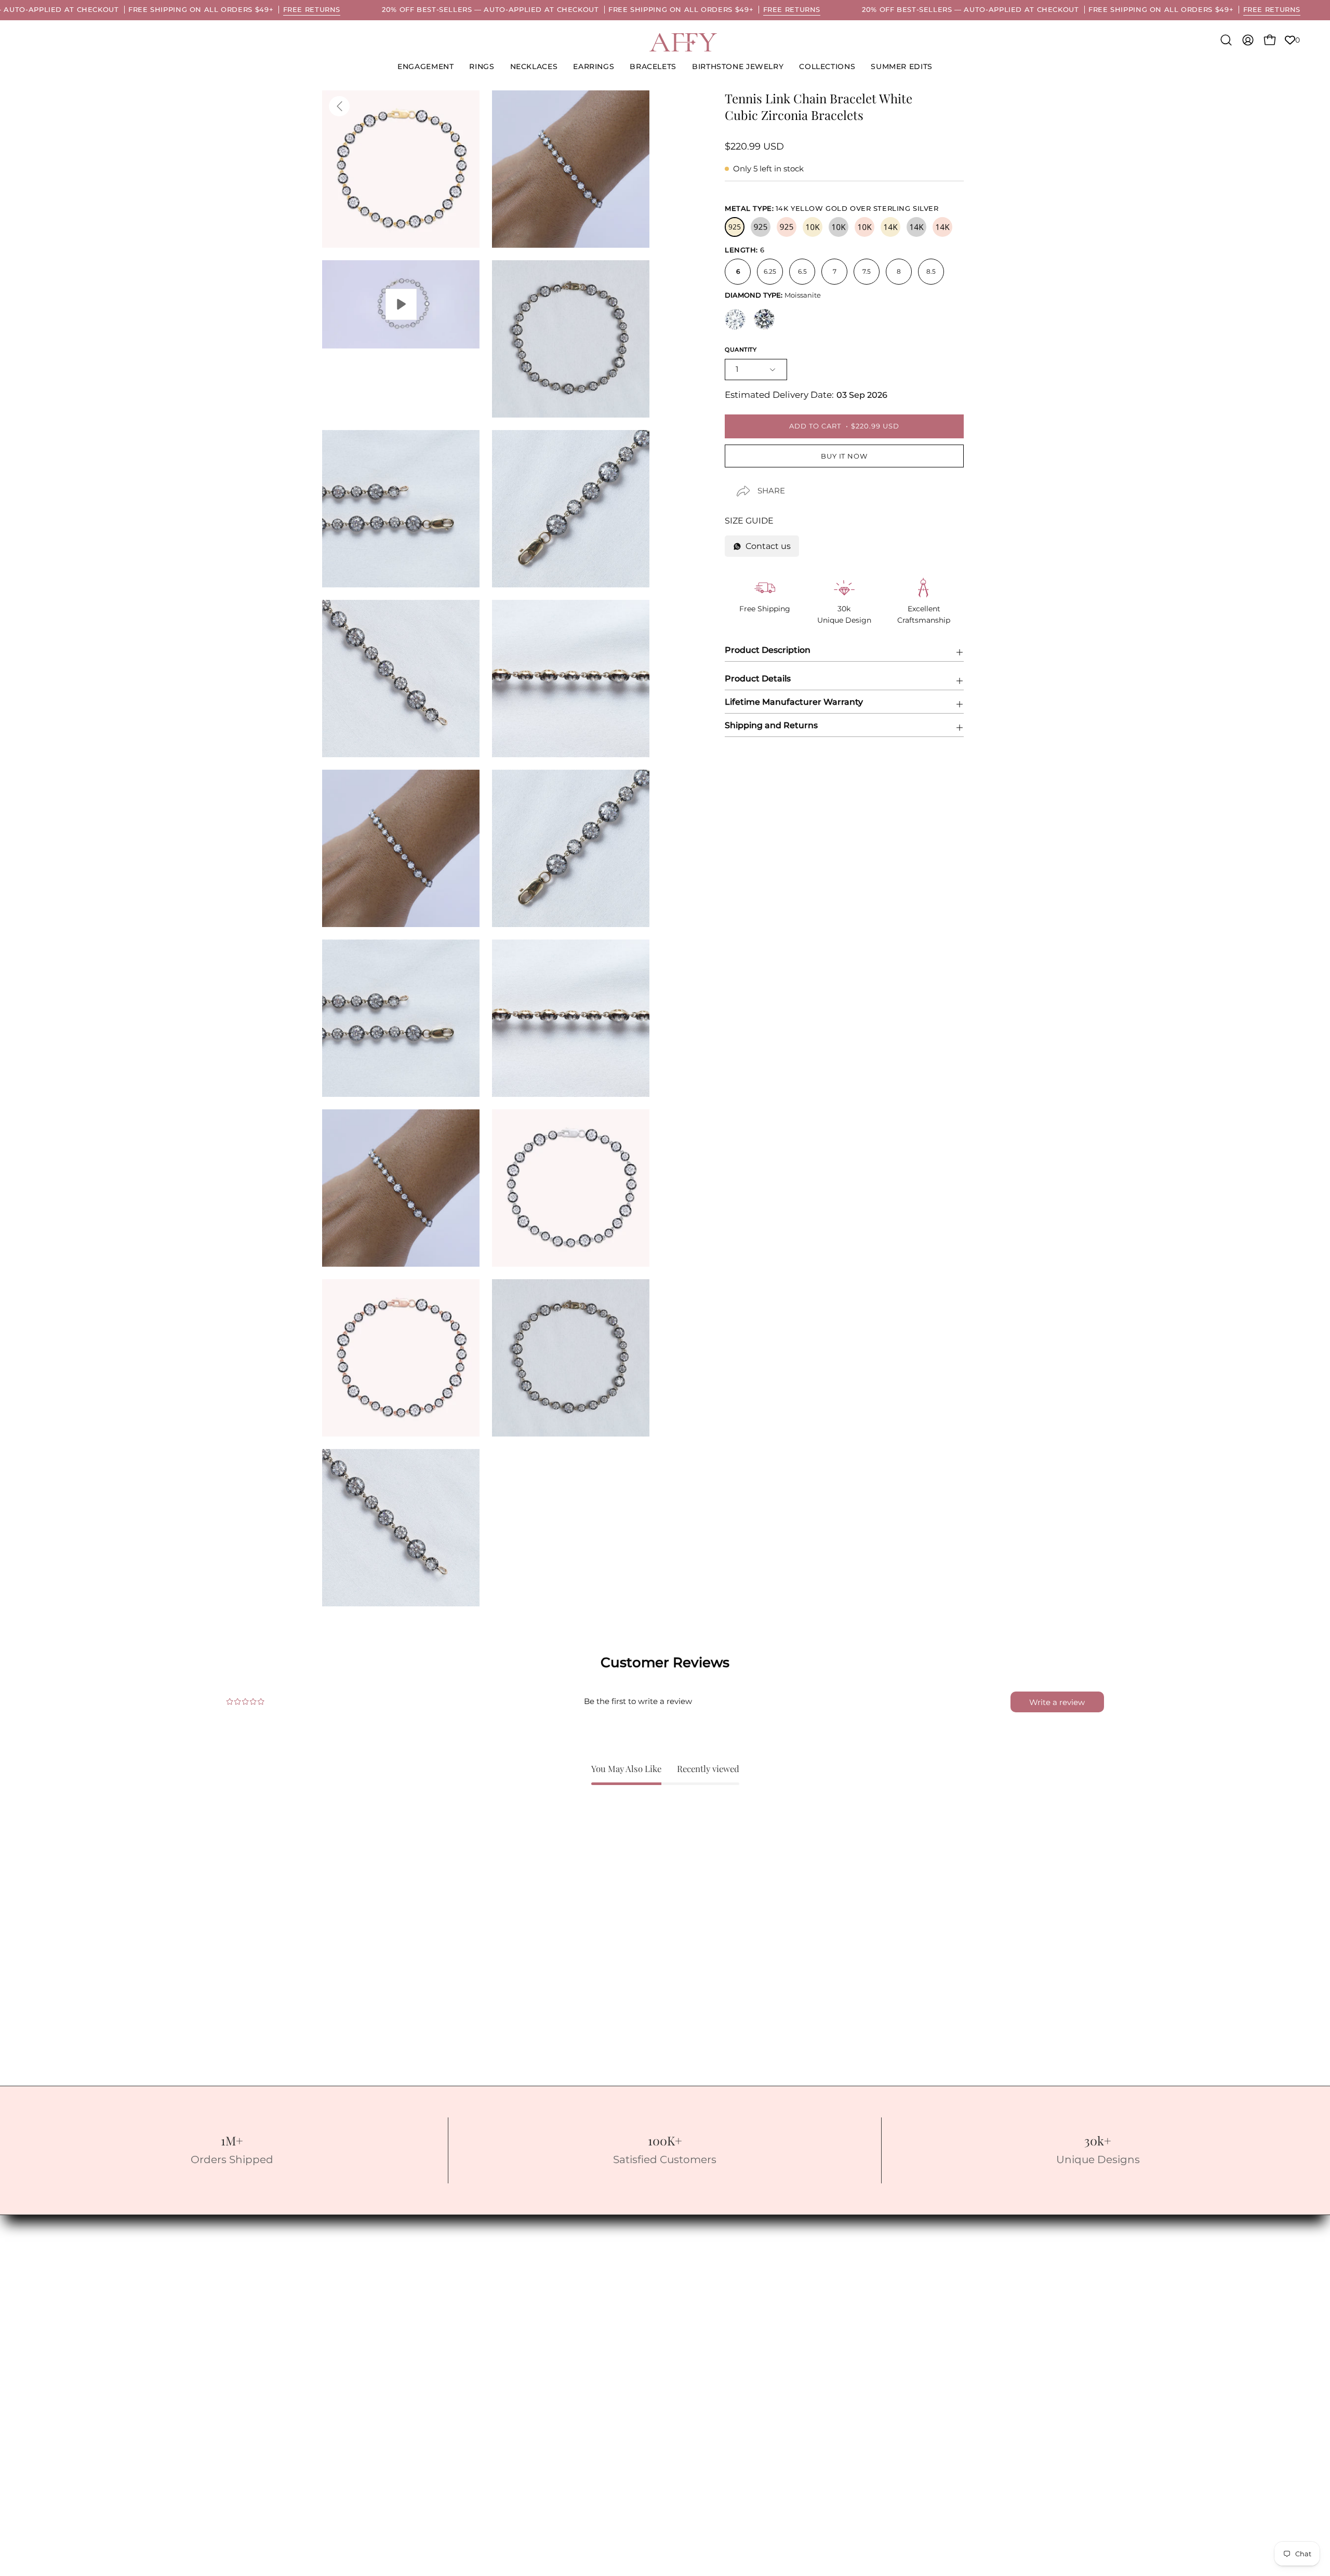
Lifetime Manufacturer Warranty (794, 702)
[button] (738, 67)
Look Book (55, 2231)
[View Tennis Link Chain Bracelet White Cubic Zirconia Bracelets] (401, 305)
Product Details (758, 679)
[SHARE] (734, 482)
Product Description (768, 650)
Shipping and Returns (771, 725)
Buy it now (844, 456)
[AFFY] (683, 42)
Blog (42, 2249)
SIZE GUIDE (749, 521)
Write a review (1057, 1702)
